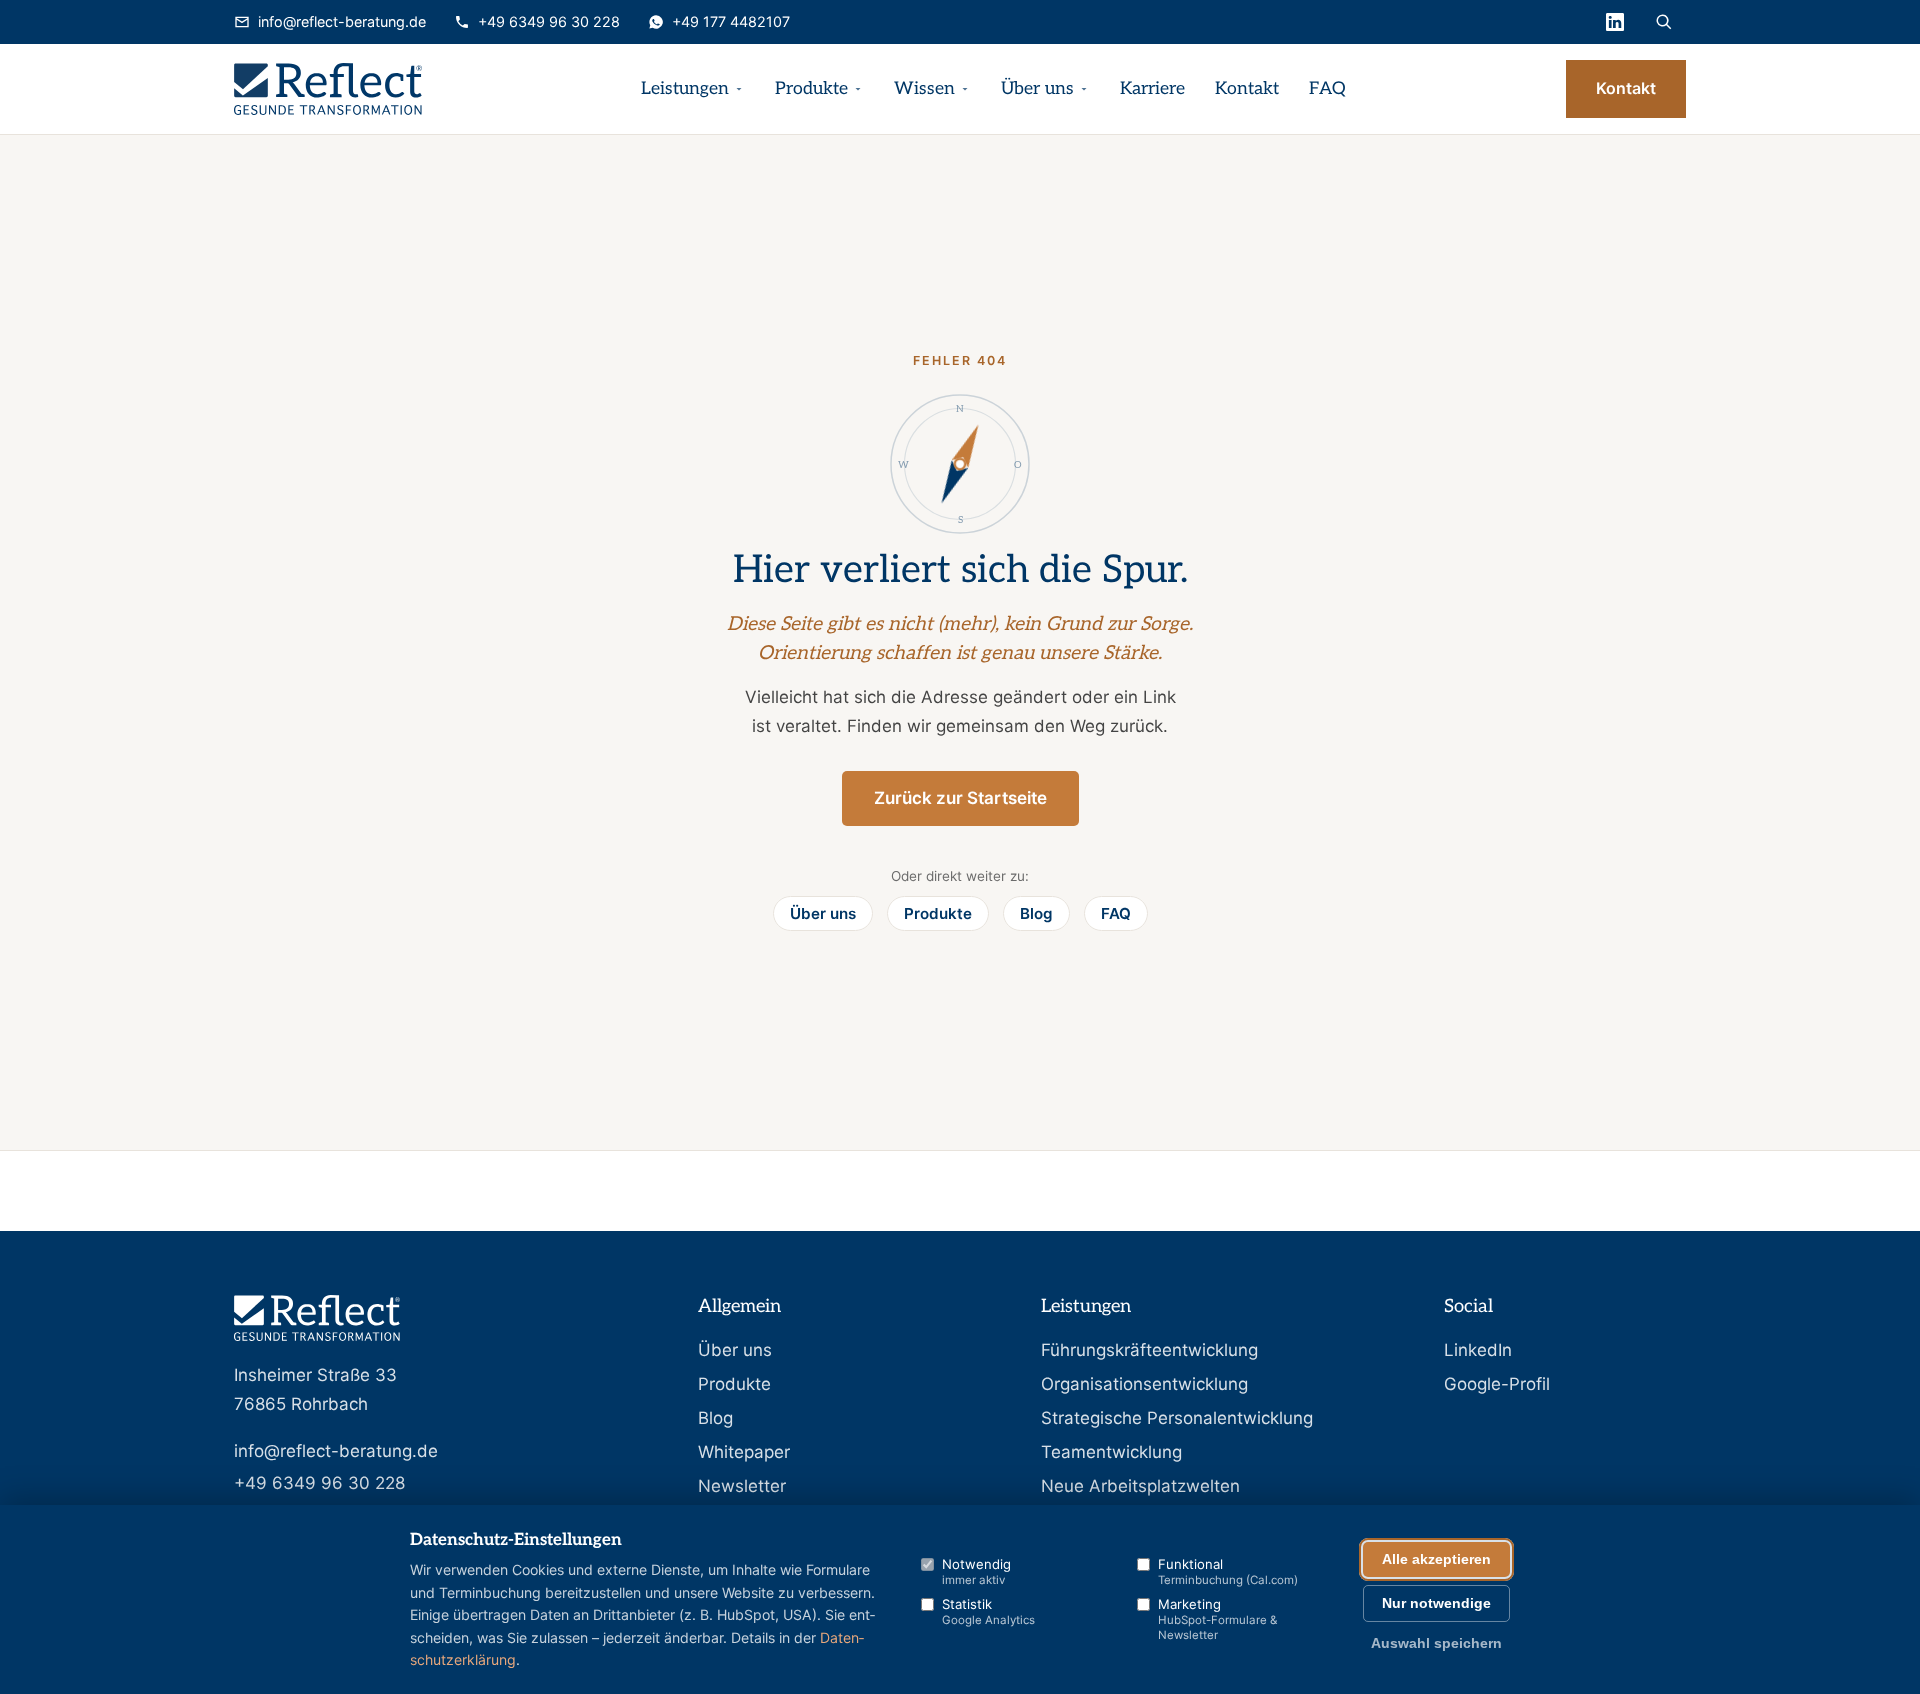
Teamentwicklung (1111, 1452)
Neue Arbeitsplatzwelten (1140, 1486)
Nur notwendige (1436, 1603)
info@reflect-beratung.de (342, 21)
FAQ (1327, 88)
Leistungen (685, 88)
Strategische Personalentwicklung (1177, 1418)
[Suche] (1664, 22)
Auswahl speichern (1436, 1643)
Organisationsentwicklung (1144, 1384)
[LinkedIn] (1615, 22)
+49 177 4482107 (731, 21)
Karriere (1152, 88)
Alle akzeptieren (1436, 1559)
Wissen (924, 88)
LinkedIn (1478, 1350)
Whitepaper (744, 1452)
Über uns (1037, 88)
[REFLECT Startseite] (328, 89)
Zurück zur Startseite (960, 798)
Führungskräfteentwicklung (1149, 1350)
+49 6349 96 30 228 (549, 21)
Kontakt (1247, 88)
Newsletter (742, 1486)
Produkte (811, 88)
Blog (1036, 913)
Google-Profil (1497, 1384)
